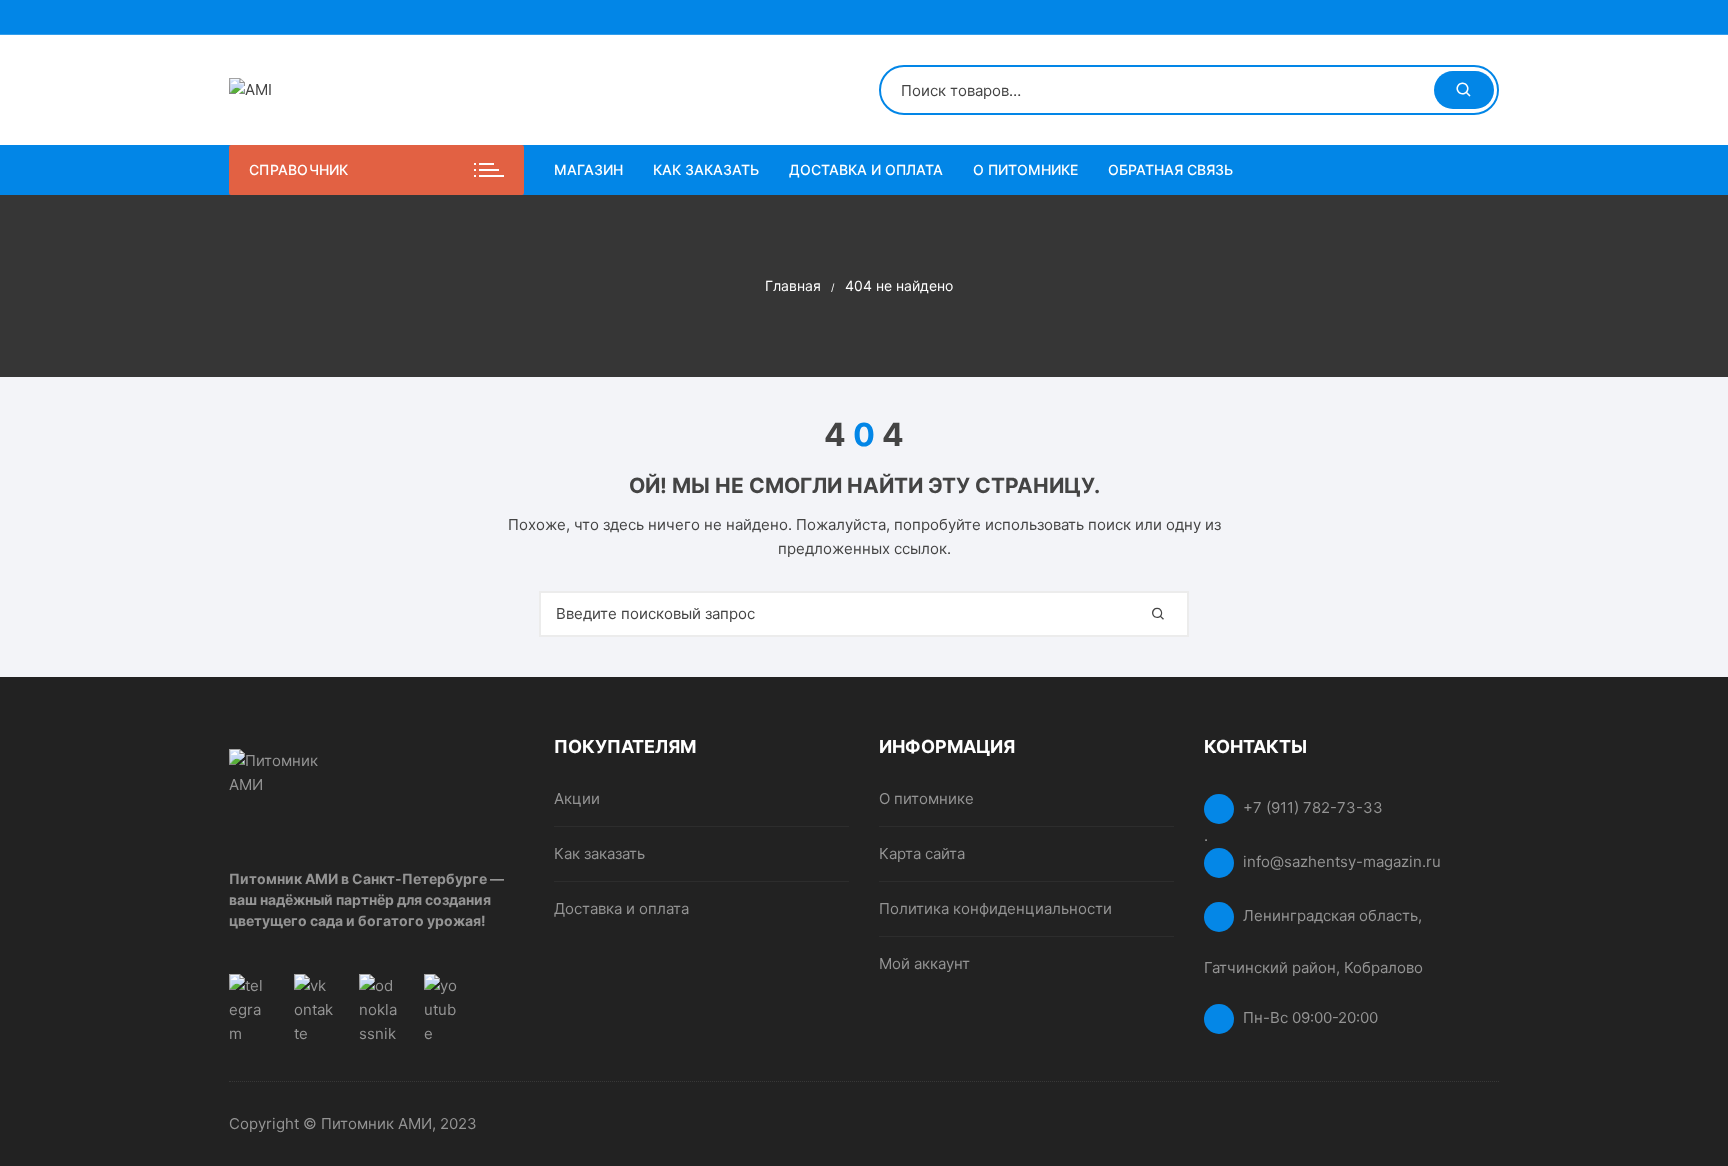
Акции (577, 798)
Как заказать (706, 169)
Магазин (588, 169)
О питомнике (1025, 169)
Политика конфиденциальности (995, 908)
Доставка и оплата (866, 169)
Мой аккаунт (924, 963)
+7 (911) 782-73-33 (1313, 807)
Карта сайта (922, 853)
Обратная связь (1170, 169)
